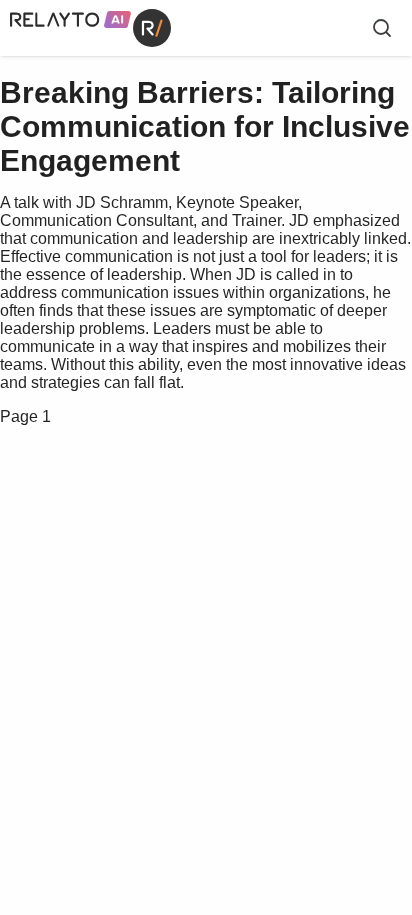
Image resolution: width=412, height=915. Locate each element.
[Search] (382, 28)
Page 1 (25, 416)
